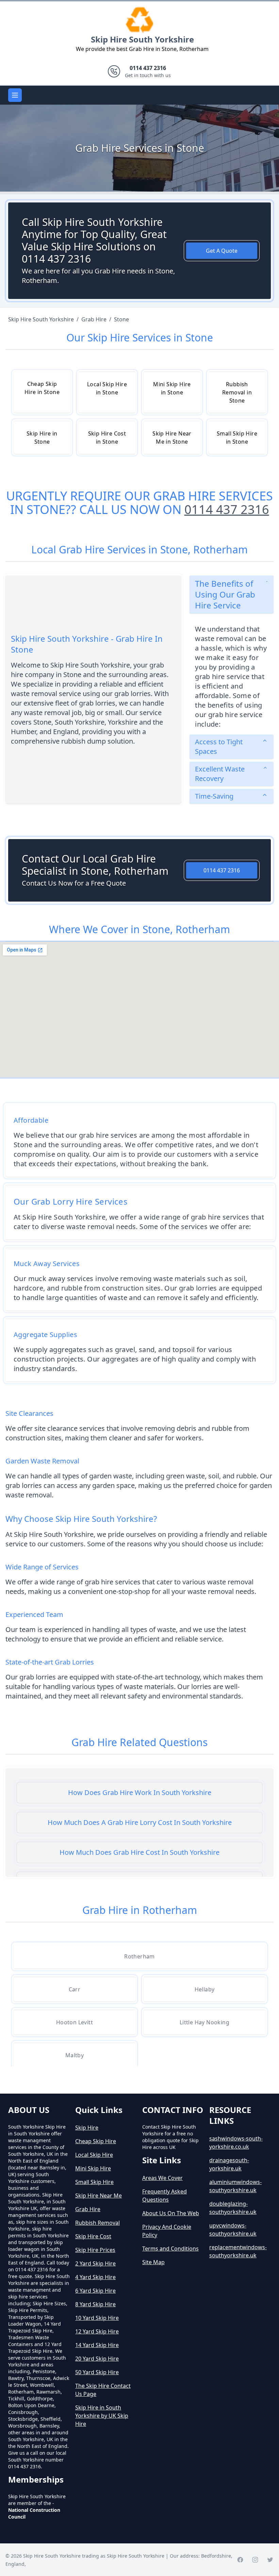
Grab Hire (88, 2209)
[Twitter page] (270, 2560)
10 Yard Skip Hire (97, 2318)
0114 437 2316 (227, 509)
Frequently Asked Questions (165, 2196)
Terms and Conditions (170, 2249)
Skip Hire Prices (95, 2250)
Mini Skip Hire (93, 2168)
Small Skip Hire (94, 2182)
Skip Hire (87, 2128)
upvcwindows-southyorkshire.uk (233, 2229)
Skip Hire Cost (93, 2236)
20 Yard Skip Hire (97, 2359)
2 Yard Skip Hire (95, 2263)
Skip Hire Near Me (99, 2196)
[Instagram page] (255, 2560)
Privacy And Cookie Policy (167, 2231)
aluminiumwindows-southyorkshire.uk (235, 2186)
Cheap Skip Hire (96, 2141)
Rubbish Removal (97, 2223)
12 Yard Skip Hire (97, 2331)
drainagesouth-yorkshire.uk (229, 2164)
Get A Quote (222, 251)
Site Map (153, 2262)
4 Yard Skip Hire (95, 2277)
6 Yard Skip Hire (95, 2291)
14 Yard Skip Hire (97, 2345)
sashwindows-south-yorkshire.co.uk (236, 2143)
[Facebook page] (240, 2560)
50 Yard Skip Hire (97, 2372)
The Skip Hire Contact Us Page (103, 2390)
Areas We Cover (162, 2178)
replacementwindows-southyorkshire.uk (238, 2251)
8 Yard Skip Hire (95, 2304)
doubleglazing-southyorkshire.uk (233, 2208)
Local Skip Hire (94, 2155)
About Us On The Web (171, 2213)
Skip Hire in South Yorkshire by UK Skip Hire (102, 2416)
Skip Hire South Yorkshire (142, 39)
